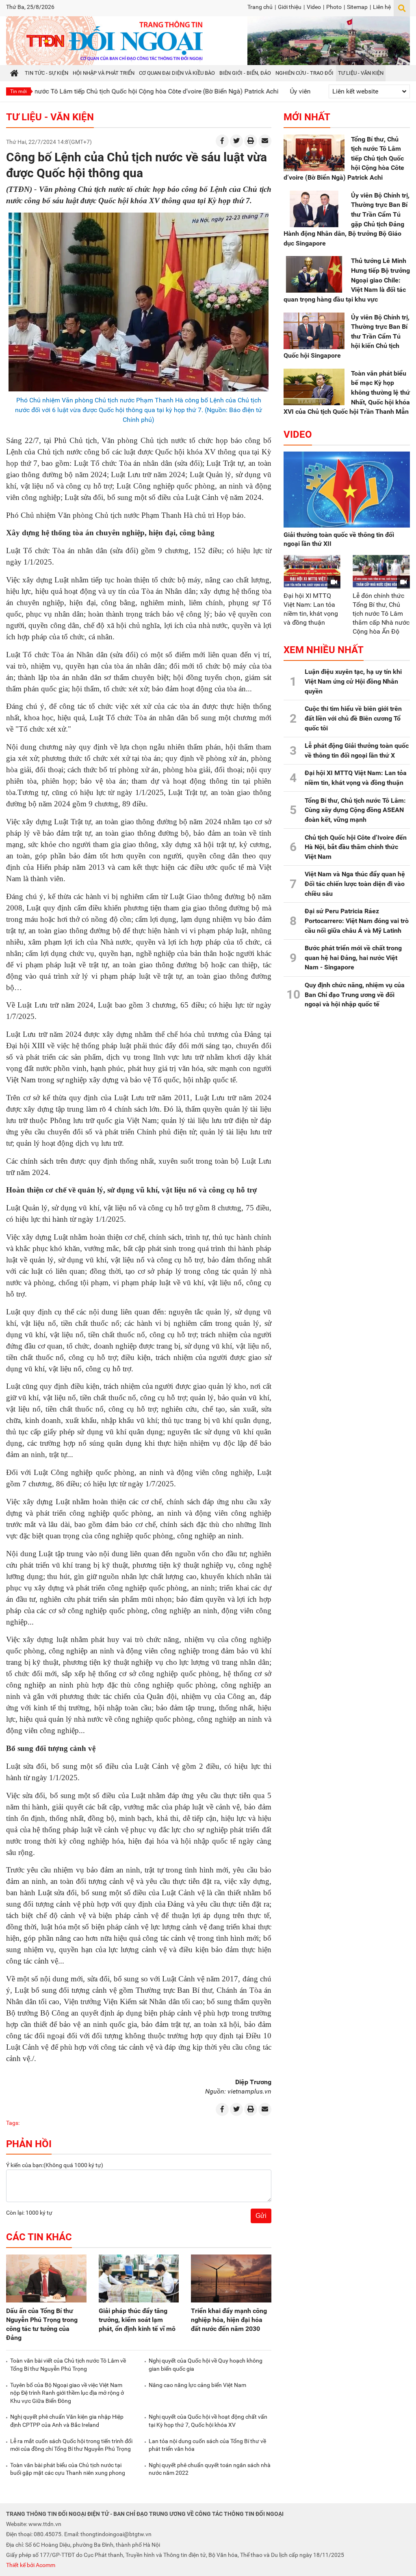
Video (314, 7)
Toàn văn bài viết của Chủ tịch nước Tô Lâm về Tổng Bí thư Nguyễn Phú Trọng (68, 2365)
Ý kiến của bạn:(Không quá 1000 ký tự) (55, 2165)
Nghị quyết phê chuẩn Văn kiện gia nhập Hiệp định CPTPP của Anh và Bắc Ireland (67, 2421)
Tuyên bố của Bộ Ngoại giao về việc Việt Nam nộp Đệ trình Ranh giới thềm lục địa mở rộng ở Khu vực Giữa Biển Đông (67, 2393)
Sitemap (357, 7)
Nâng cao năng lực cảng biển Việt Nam (197, 2385)
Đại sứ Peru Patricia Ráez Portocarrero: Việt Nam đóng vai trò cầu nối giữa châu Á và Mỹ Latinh (357, 921)
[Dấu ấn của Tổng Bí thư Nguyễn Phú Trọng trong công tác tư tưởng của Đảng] (46, 2279)
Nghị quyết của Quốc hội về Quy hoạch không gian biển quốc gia (206, 2365)
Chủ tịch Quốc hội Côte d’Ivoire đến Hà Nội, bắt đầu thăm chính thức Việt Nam (356, 847)
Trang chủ (260, 7)
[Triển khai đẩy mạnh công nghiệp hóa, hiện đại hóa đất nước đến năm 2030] (231, 2279)
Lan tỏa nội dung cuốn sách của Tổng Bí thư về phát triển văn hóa (207, 2445)
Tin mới (18, 91)
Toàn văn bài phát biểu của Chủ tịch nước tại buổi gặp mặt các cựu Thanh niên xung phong (68, 2469)
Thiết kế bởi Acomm (31, 2565)
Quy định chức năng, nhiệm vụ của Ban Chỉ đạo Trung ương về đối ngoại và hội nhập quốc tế (355, 995)
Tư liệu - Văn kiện (50, 117)
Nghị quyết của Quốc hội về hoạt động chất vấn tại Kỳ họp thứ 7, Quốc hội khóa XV (208, 2421)
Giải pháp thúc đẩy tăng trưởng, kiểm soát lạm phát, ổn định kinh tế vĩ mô (137, 2320)
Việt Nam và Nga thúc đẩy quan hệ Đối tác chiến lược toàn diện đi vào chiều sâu (355, 884)
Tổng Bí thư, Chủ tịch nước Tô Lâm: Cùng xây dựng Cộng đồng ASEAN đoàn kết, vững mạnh (355, 810)
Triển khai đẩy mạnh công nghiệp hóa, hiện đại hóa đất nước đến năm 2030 (229, 2320)
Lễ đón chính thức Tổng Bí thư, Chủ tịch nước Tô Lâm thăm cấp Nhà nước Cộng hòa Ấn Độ (381, 614)
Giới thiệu (290, 7)
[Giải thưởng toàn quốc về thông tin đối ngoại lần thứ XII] (347, 490)
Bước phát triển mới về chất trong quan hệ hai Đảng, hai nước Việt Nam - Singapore (353, 958)
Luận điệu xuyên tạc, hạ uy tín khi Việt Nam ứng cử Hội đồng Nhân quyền (353, 681)
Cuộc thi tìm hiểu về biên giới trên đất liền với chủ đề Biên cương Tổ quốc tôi (353, 718)
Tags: (13, 2123)
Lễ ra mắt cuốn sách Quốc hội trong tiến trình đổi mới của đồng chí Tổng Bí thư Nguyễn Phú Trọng (71, 2445)
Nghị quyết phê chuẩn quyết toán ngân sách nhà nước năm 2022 (210, 2469)
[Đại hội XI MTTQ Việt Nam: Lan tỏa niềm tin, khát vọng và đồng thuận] (312, 571)
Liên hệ (382, 7)
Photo (334, 7)
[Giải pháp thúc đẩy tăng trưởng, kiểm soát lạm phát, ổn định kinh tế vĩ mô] (139, 2279)
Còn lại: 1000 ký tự (29, 2213)
